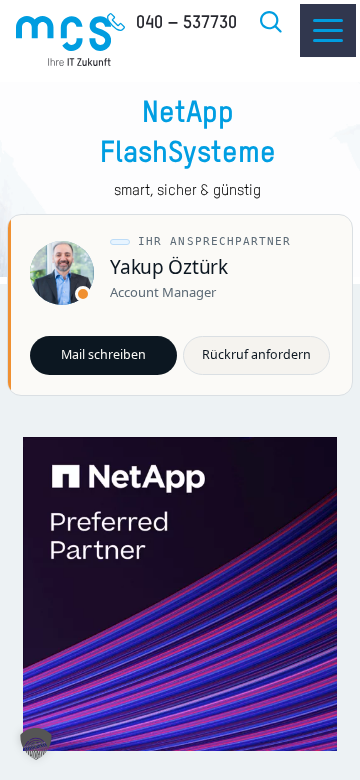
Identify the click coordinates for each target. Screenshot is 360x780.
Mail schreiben (103, 354)
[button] (36, 744)
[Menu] (328, 30)
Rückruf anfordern (256, 354)
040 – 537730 (186, 23)
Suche (272, 22)
